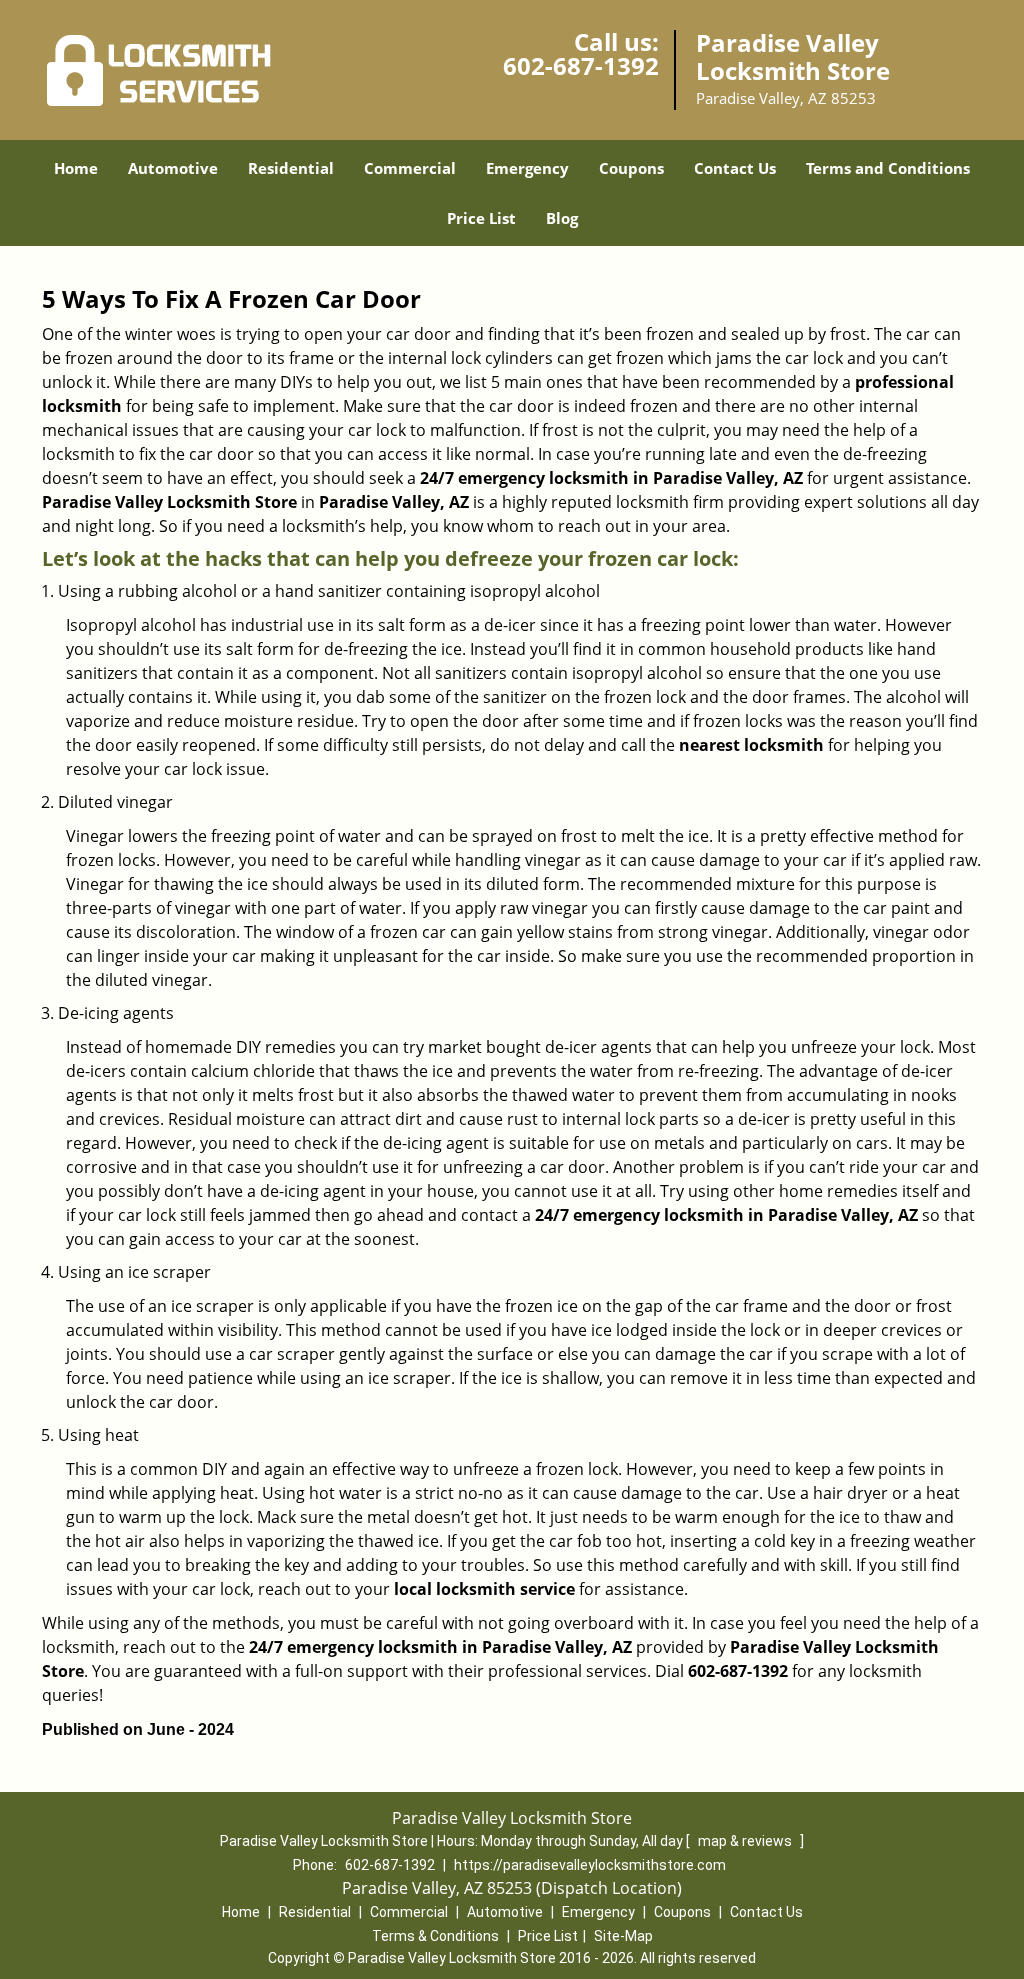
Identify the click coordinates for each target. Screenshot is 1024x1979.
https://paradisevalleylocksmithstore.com (590, 1865)
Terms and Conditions (888, 168)
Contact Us (735, 168)
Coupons (631, 168)
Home (76, 168)
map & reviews (746, 1841)
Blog (562, 218)
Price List (481, 218)
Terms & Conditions (435, 1936)
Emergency (527, 168)
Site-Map (623, 1936)
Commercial (410, 168)
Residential (291, 168)
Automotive (173, 168)
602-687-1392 (581, 65)
